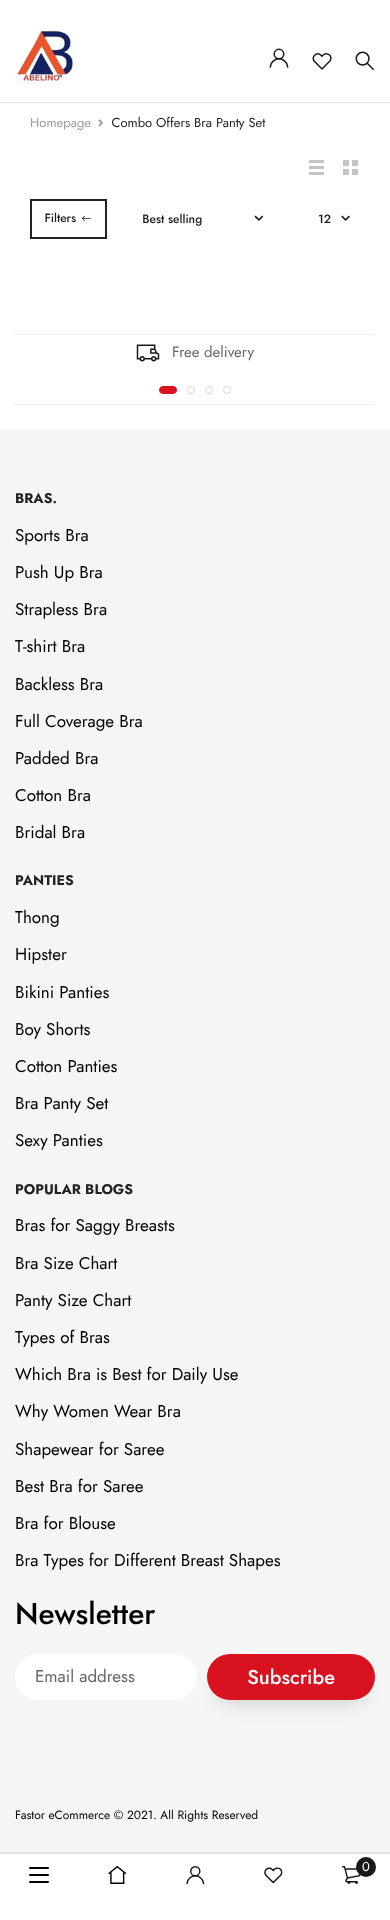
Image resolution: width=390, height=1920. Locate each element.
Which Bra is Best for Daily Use (127, 1375)
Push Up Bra (59, 573)
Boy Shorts (52, 1030)
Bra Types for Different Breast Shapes (148, 1561)
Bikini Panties (62, 993)
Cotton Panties (66, 1067)
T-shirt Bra (50, 648)
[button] (168, 390)
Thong (37, 918)
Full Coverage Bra (79, 722)
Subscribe (291, 1677)
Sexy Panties (59, 1142)
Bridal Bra (50, 833)
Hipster (41, 956)
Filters (60, 218)
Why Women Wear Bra (98, 1413)
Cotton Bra (53, 796)
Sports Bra (52, 536)
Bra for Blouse (65, 1524)
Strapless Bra (61, 610)
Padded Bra (56, 759)
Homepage (60, 122)
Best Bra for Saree (79, 1487)
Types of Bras (62, 1338)
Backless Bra (59, 685)
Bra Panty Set (61, 1104)
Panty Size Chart (73, 1301)
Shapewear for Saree (89, 1450)
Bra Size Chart (66, 1264)
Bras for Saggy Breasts (95, 1227)
